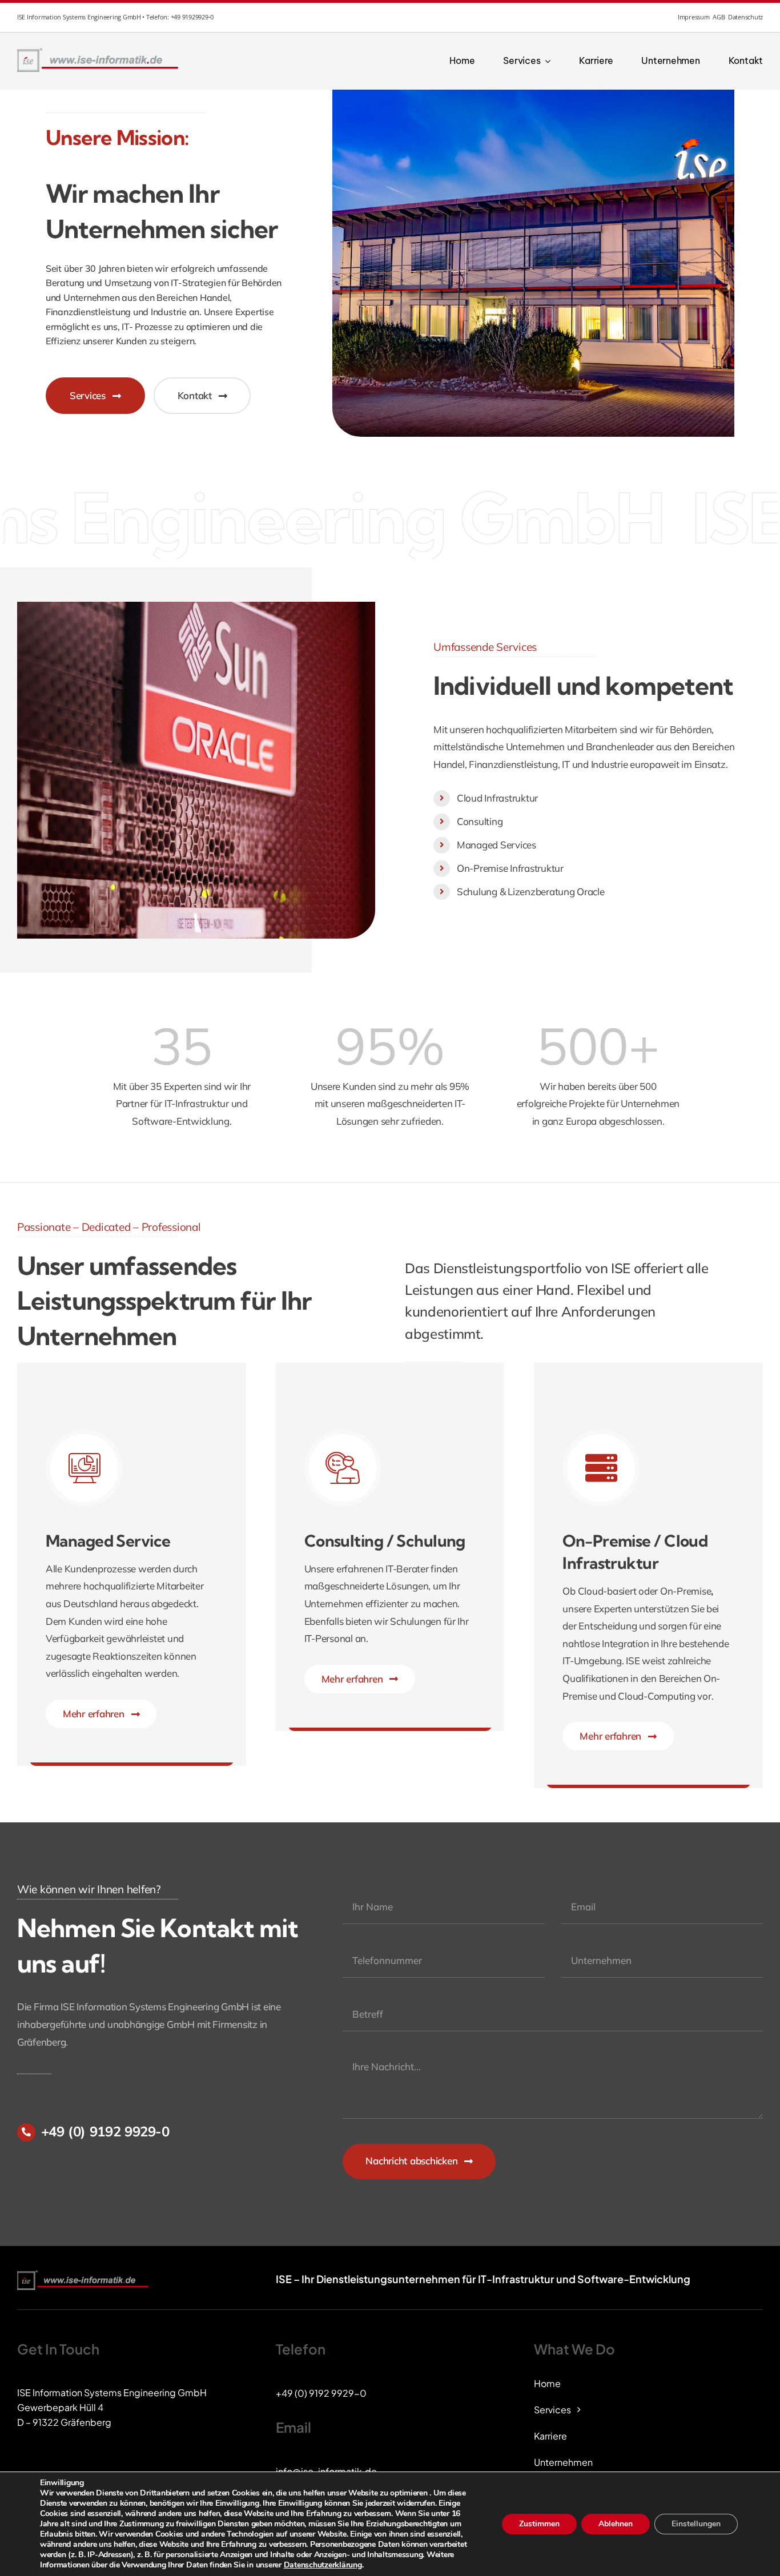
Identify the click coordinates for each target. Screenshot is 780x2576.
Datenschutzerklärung (323, 2565)
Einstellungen (696, 2524)
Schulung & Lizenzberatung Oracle (531, 891)
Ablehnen (616, 2524)
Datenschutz (745, 17)
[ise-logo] (99, 51)
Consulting (480, 821)
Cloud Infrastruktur (497, 798)
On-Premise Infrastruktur (510, 868)
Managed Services (496, 845)
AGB (719, 17)
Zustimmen (539, 2524)
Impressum (694, 17)
